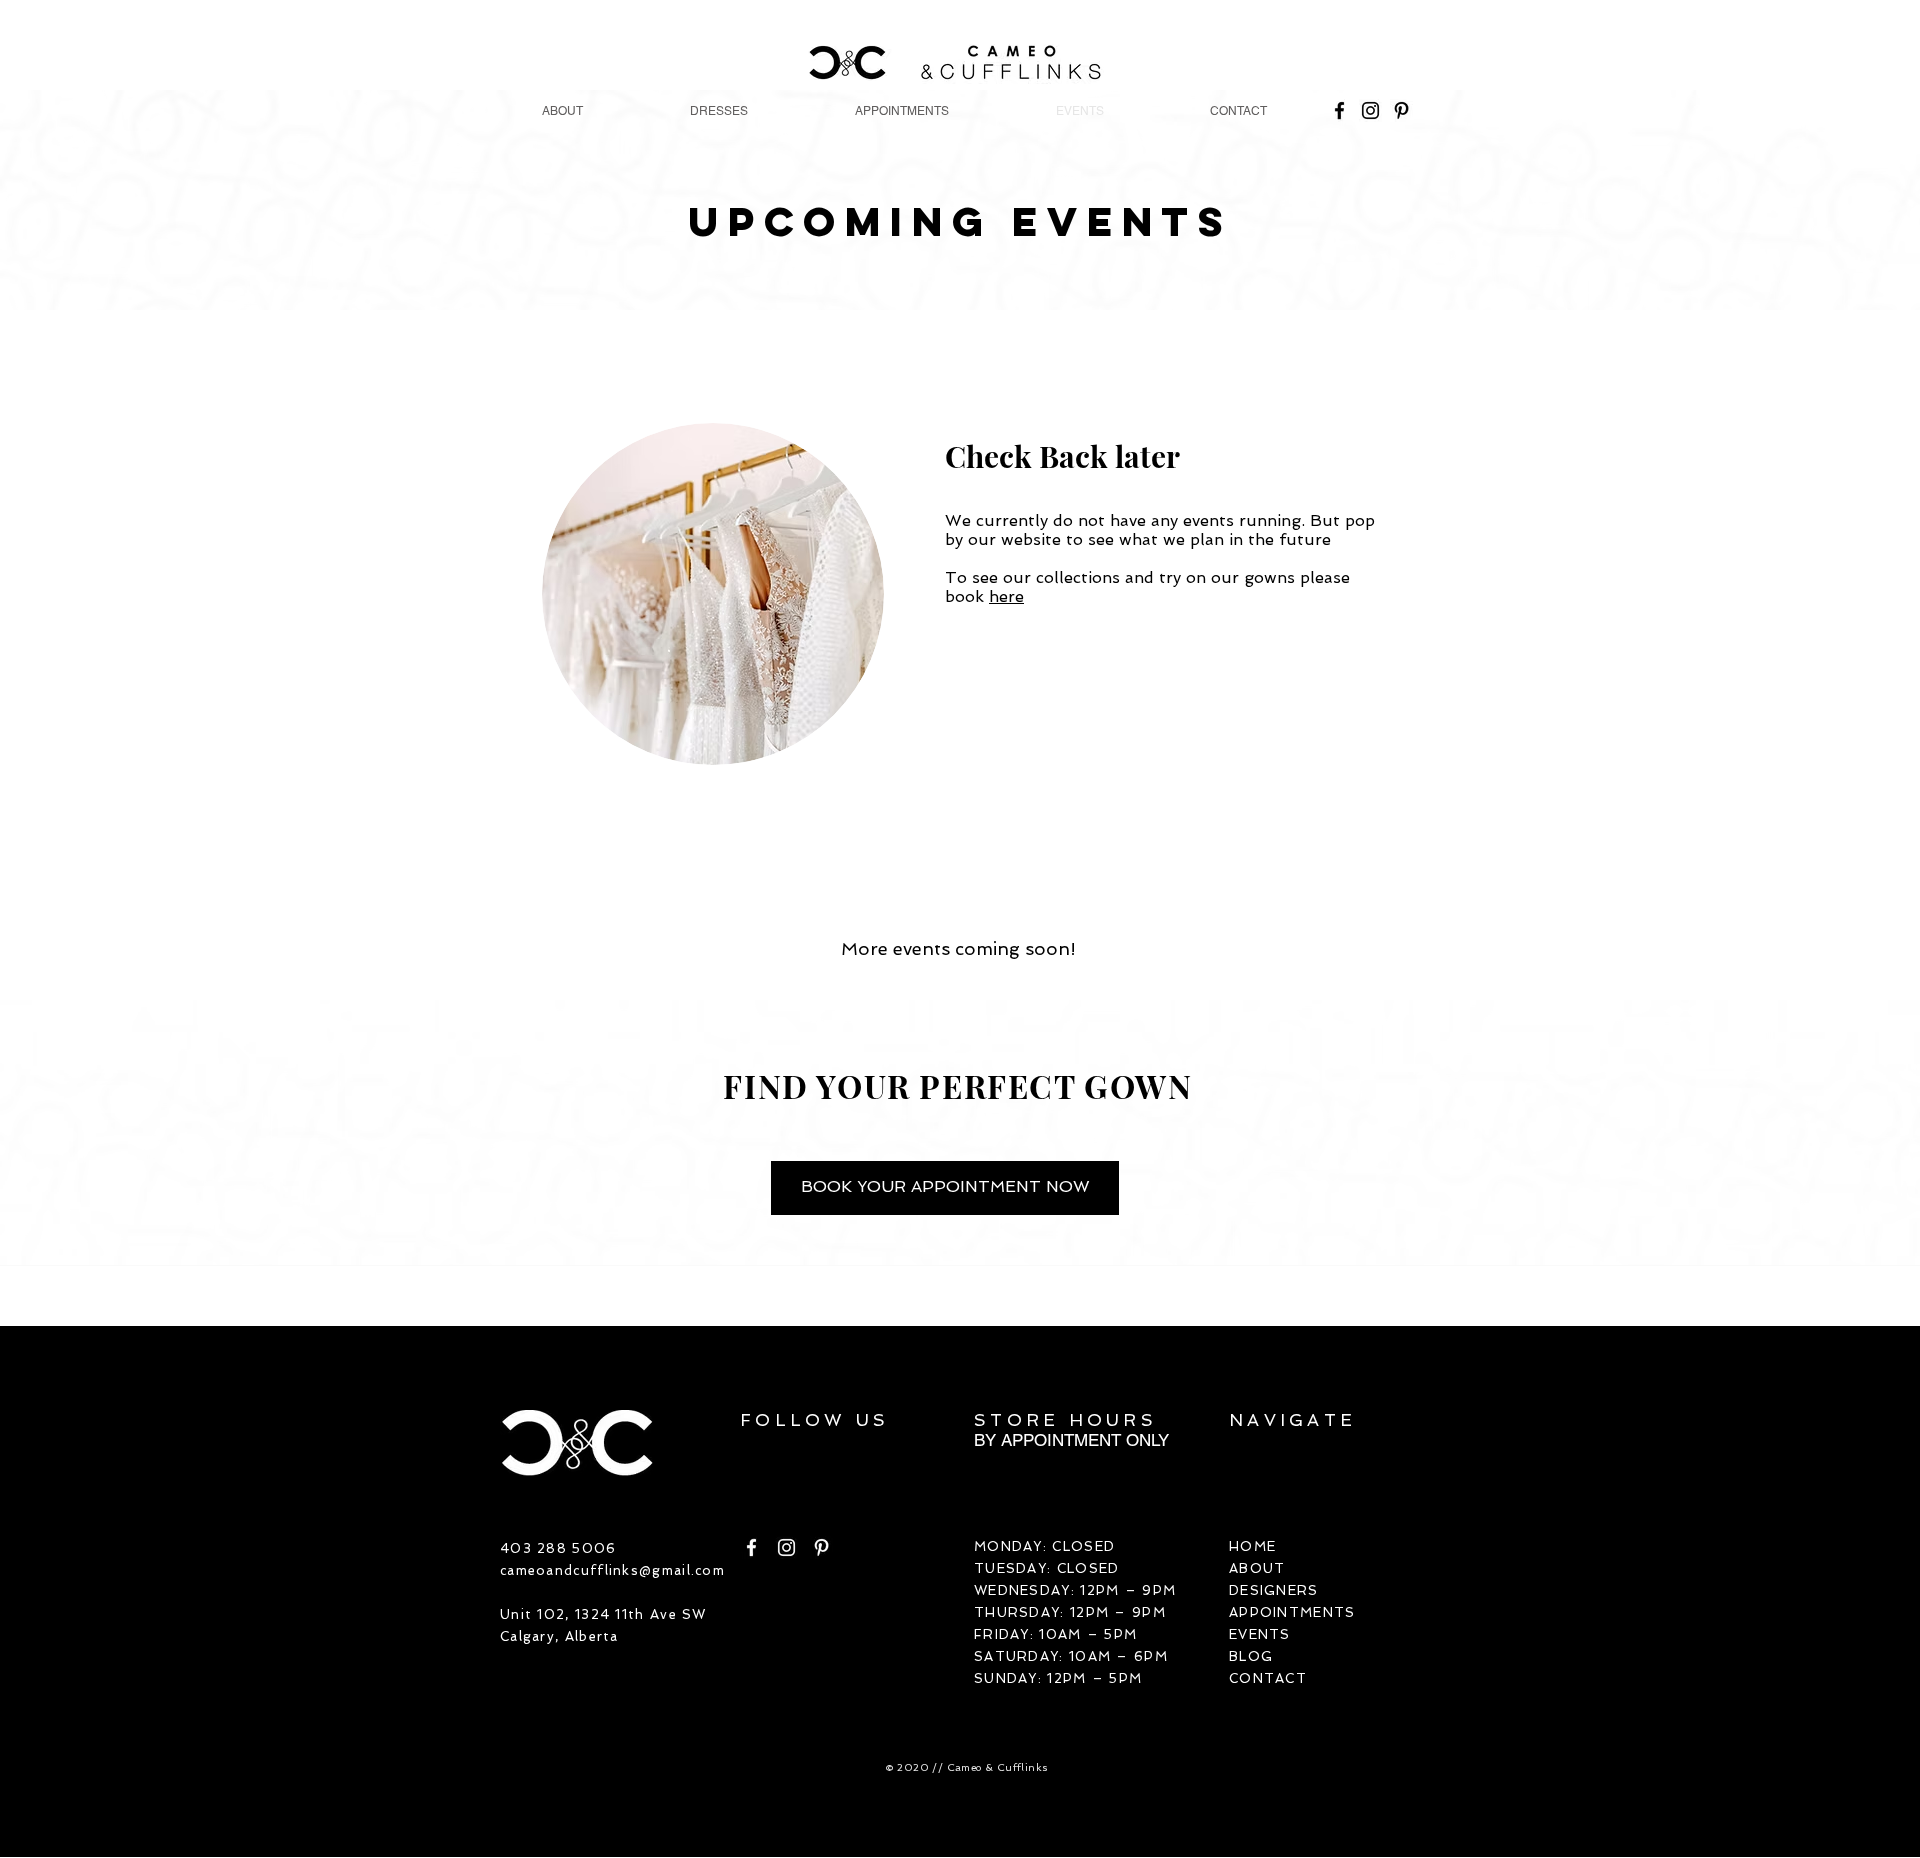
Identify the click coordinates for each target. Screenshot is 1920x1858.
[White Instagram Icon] (786, 1547)
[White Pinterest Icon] (821, 1547)
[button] (718, 111)
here (1006, 596)
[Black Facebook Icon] (1339, 110)
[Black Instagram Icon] (1370, 110)
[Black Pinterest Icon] (1401, 110)
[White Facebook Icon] (751, 1547)
